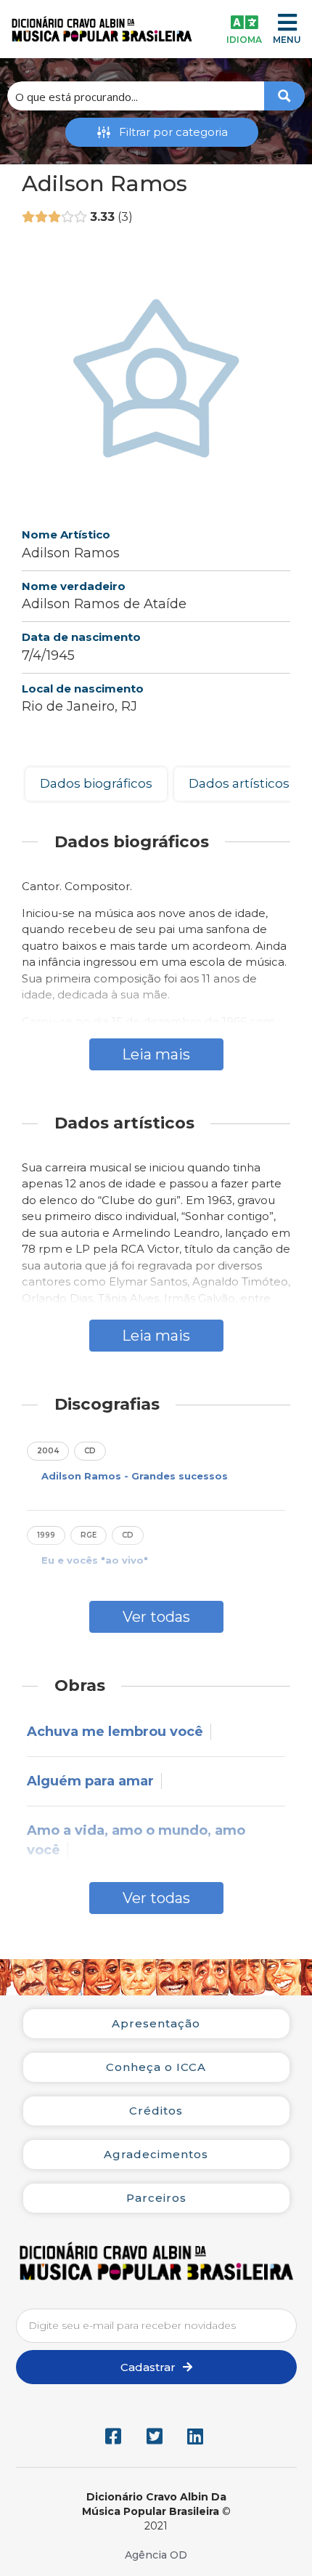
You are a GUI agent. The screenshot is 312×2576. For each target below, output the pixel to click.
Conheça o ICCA (156, 2067)
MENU (287, 40)
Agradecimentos (156, 2154)
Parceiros (156, 2198)
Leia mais (156, 1054)
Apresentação (156, 2023)
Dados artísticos (239, 783)
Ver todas (156, 1617)
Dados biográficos (96, 783)
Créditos (156, 2111)
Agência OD (156, 2555)
